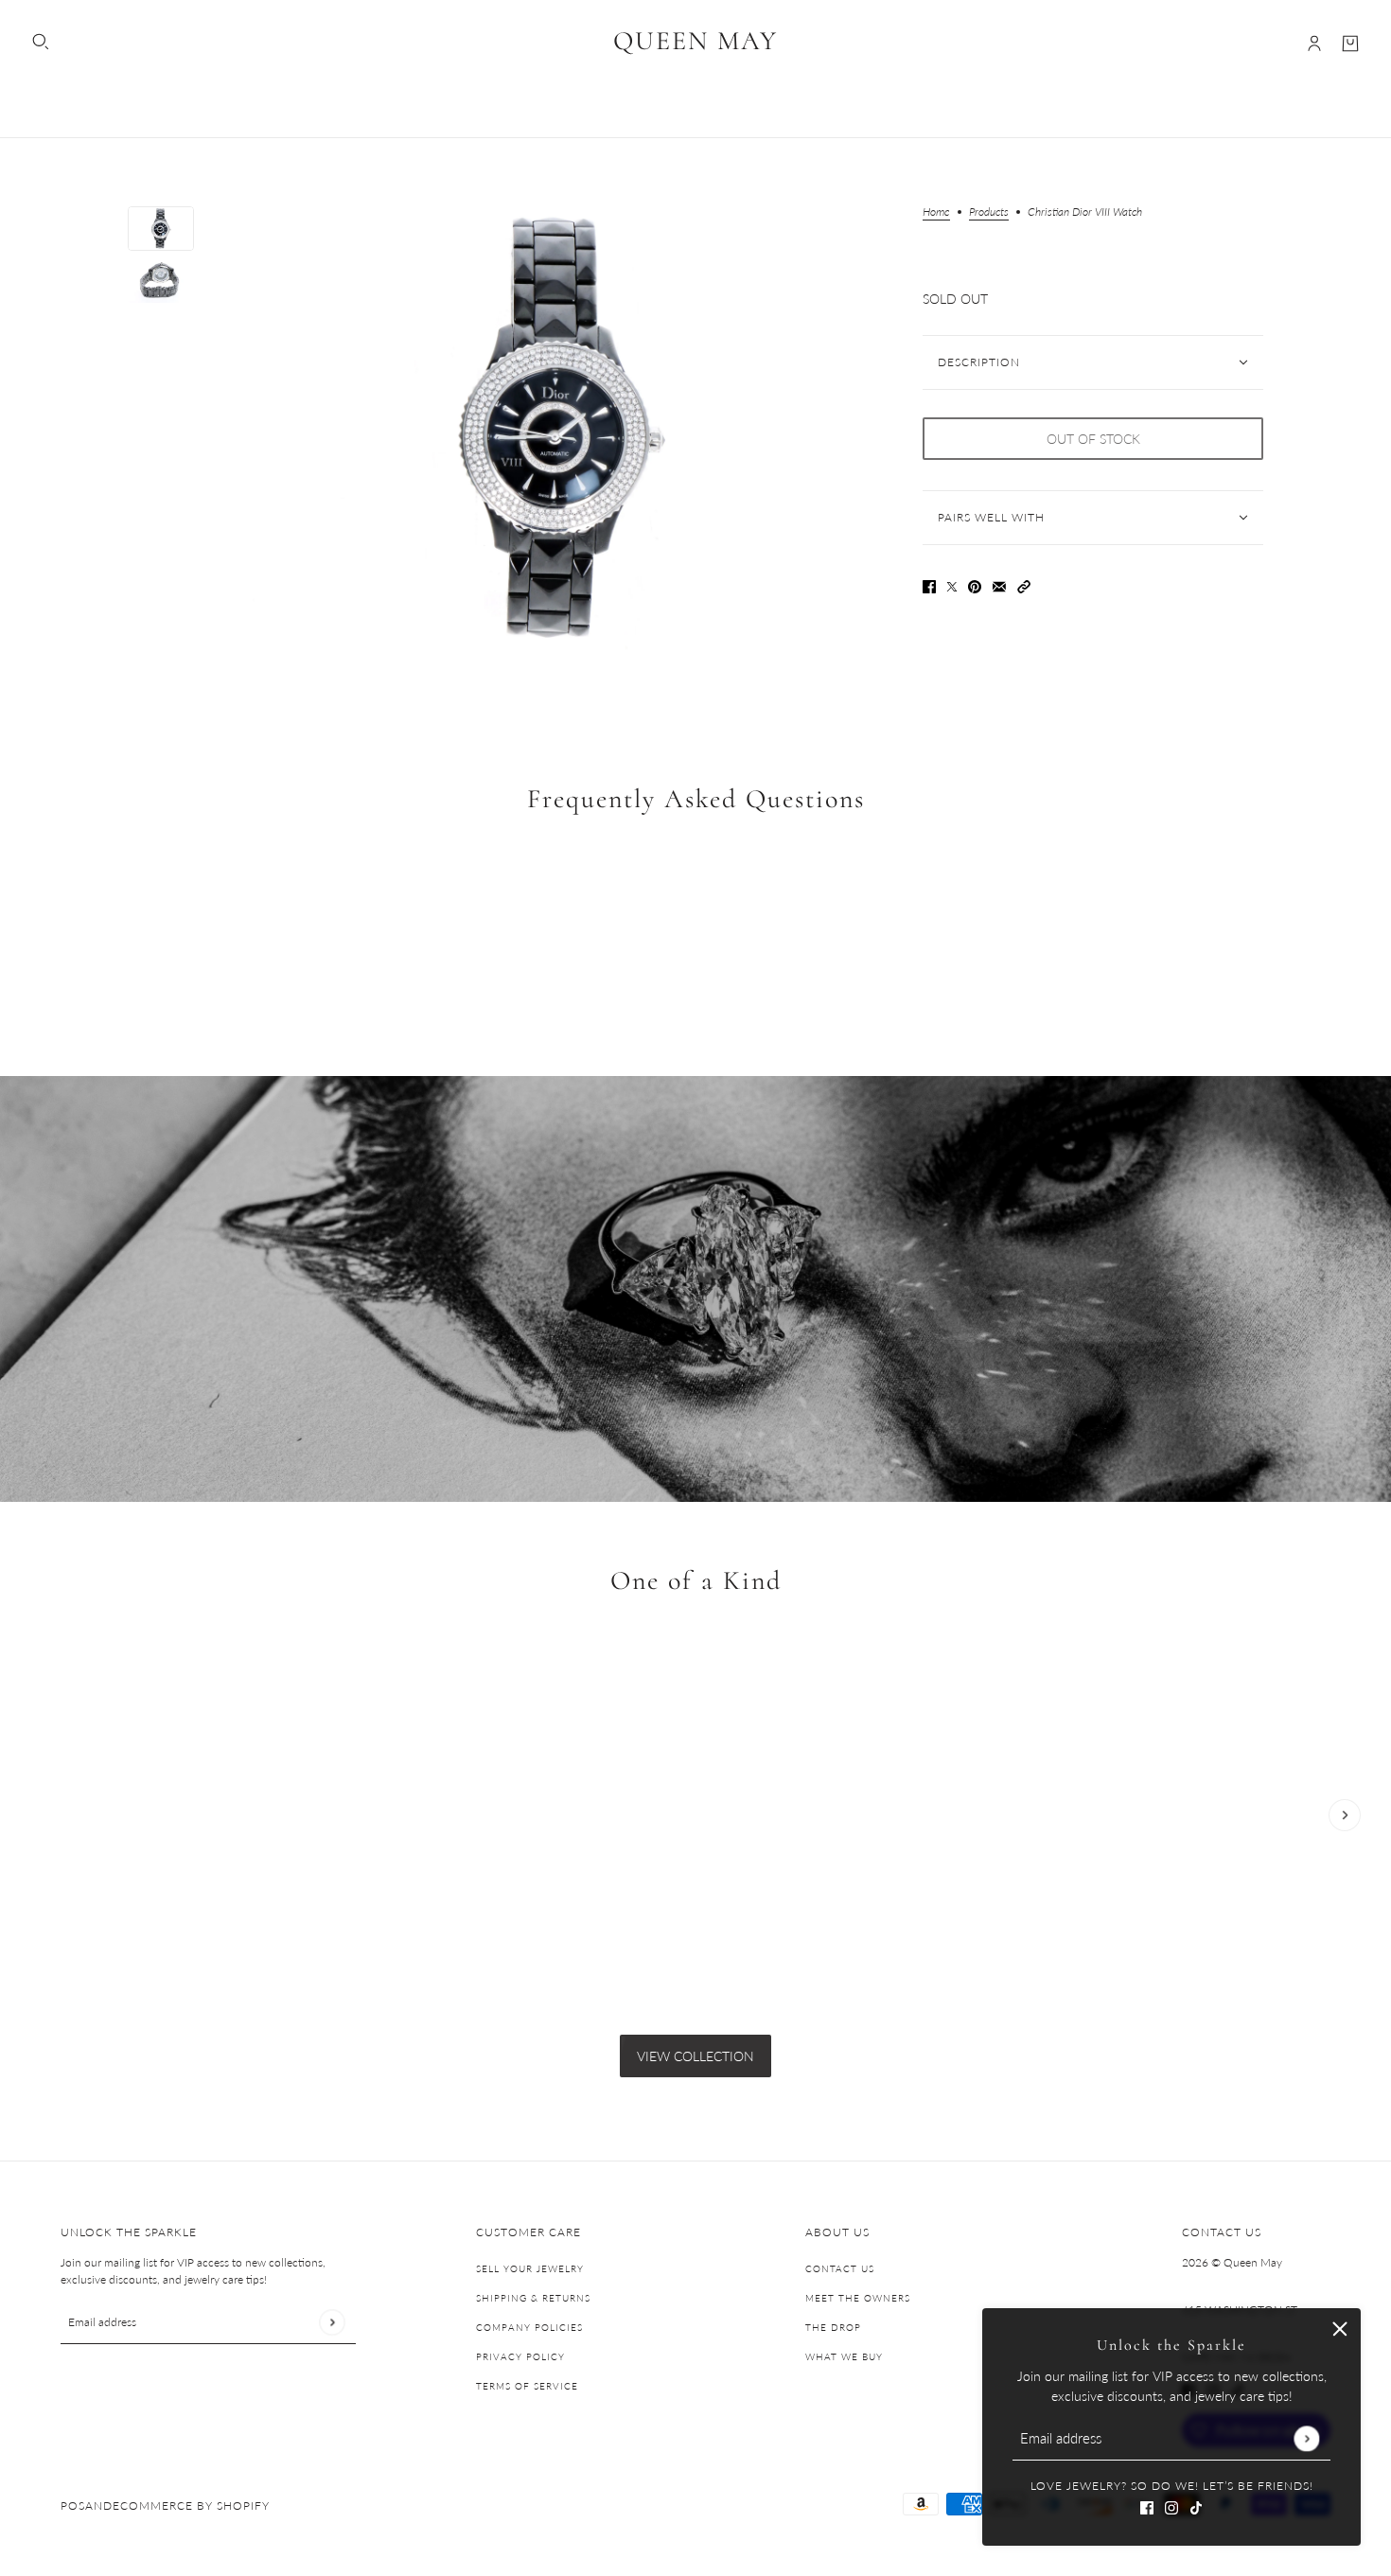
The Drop (833, 2327)
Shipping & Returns (533, 2298)
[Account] (1314, 44)
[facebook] (1147, 2505)
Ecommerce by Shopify (191, 2505)
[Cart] (1350, 44)
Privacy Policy (520, 2356)
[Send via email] (999, 585)
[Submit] (1306, 2438)
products (989, 212)
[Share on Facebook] (929, 585)
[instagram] (1171, 2505)
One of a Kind (696, 1581)
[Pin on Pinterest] (975, 585)
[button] (1024, 585)
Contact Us (840, 2268)
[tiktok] (1196, 2505)
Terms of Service (527, 2386)
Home (936, 212)
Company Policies (529, 2327)
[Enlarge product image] (558, 429)
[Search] (41, 42)
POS (73, 2505)
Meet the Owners (858, 2298)
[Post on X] (952, 585)
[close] (1340, 2329)
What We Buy (844, 2356)
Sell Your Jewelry (530, 2268)
